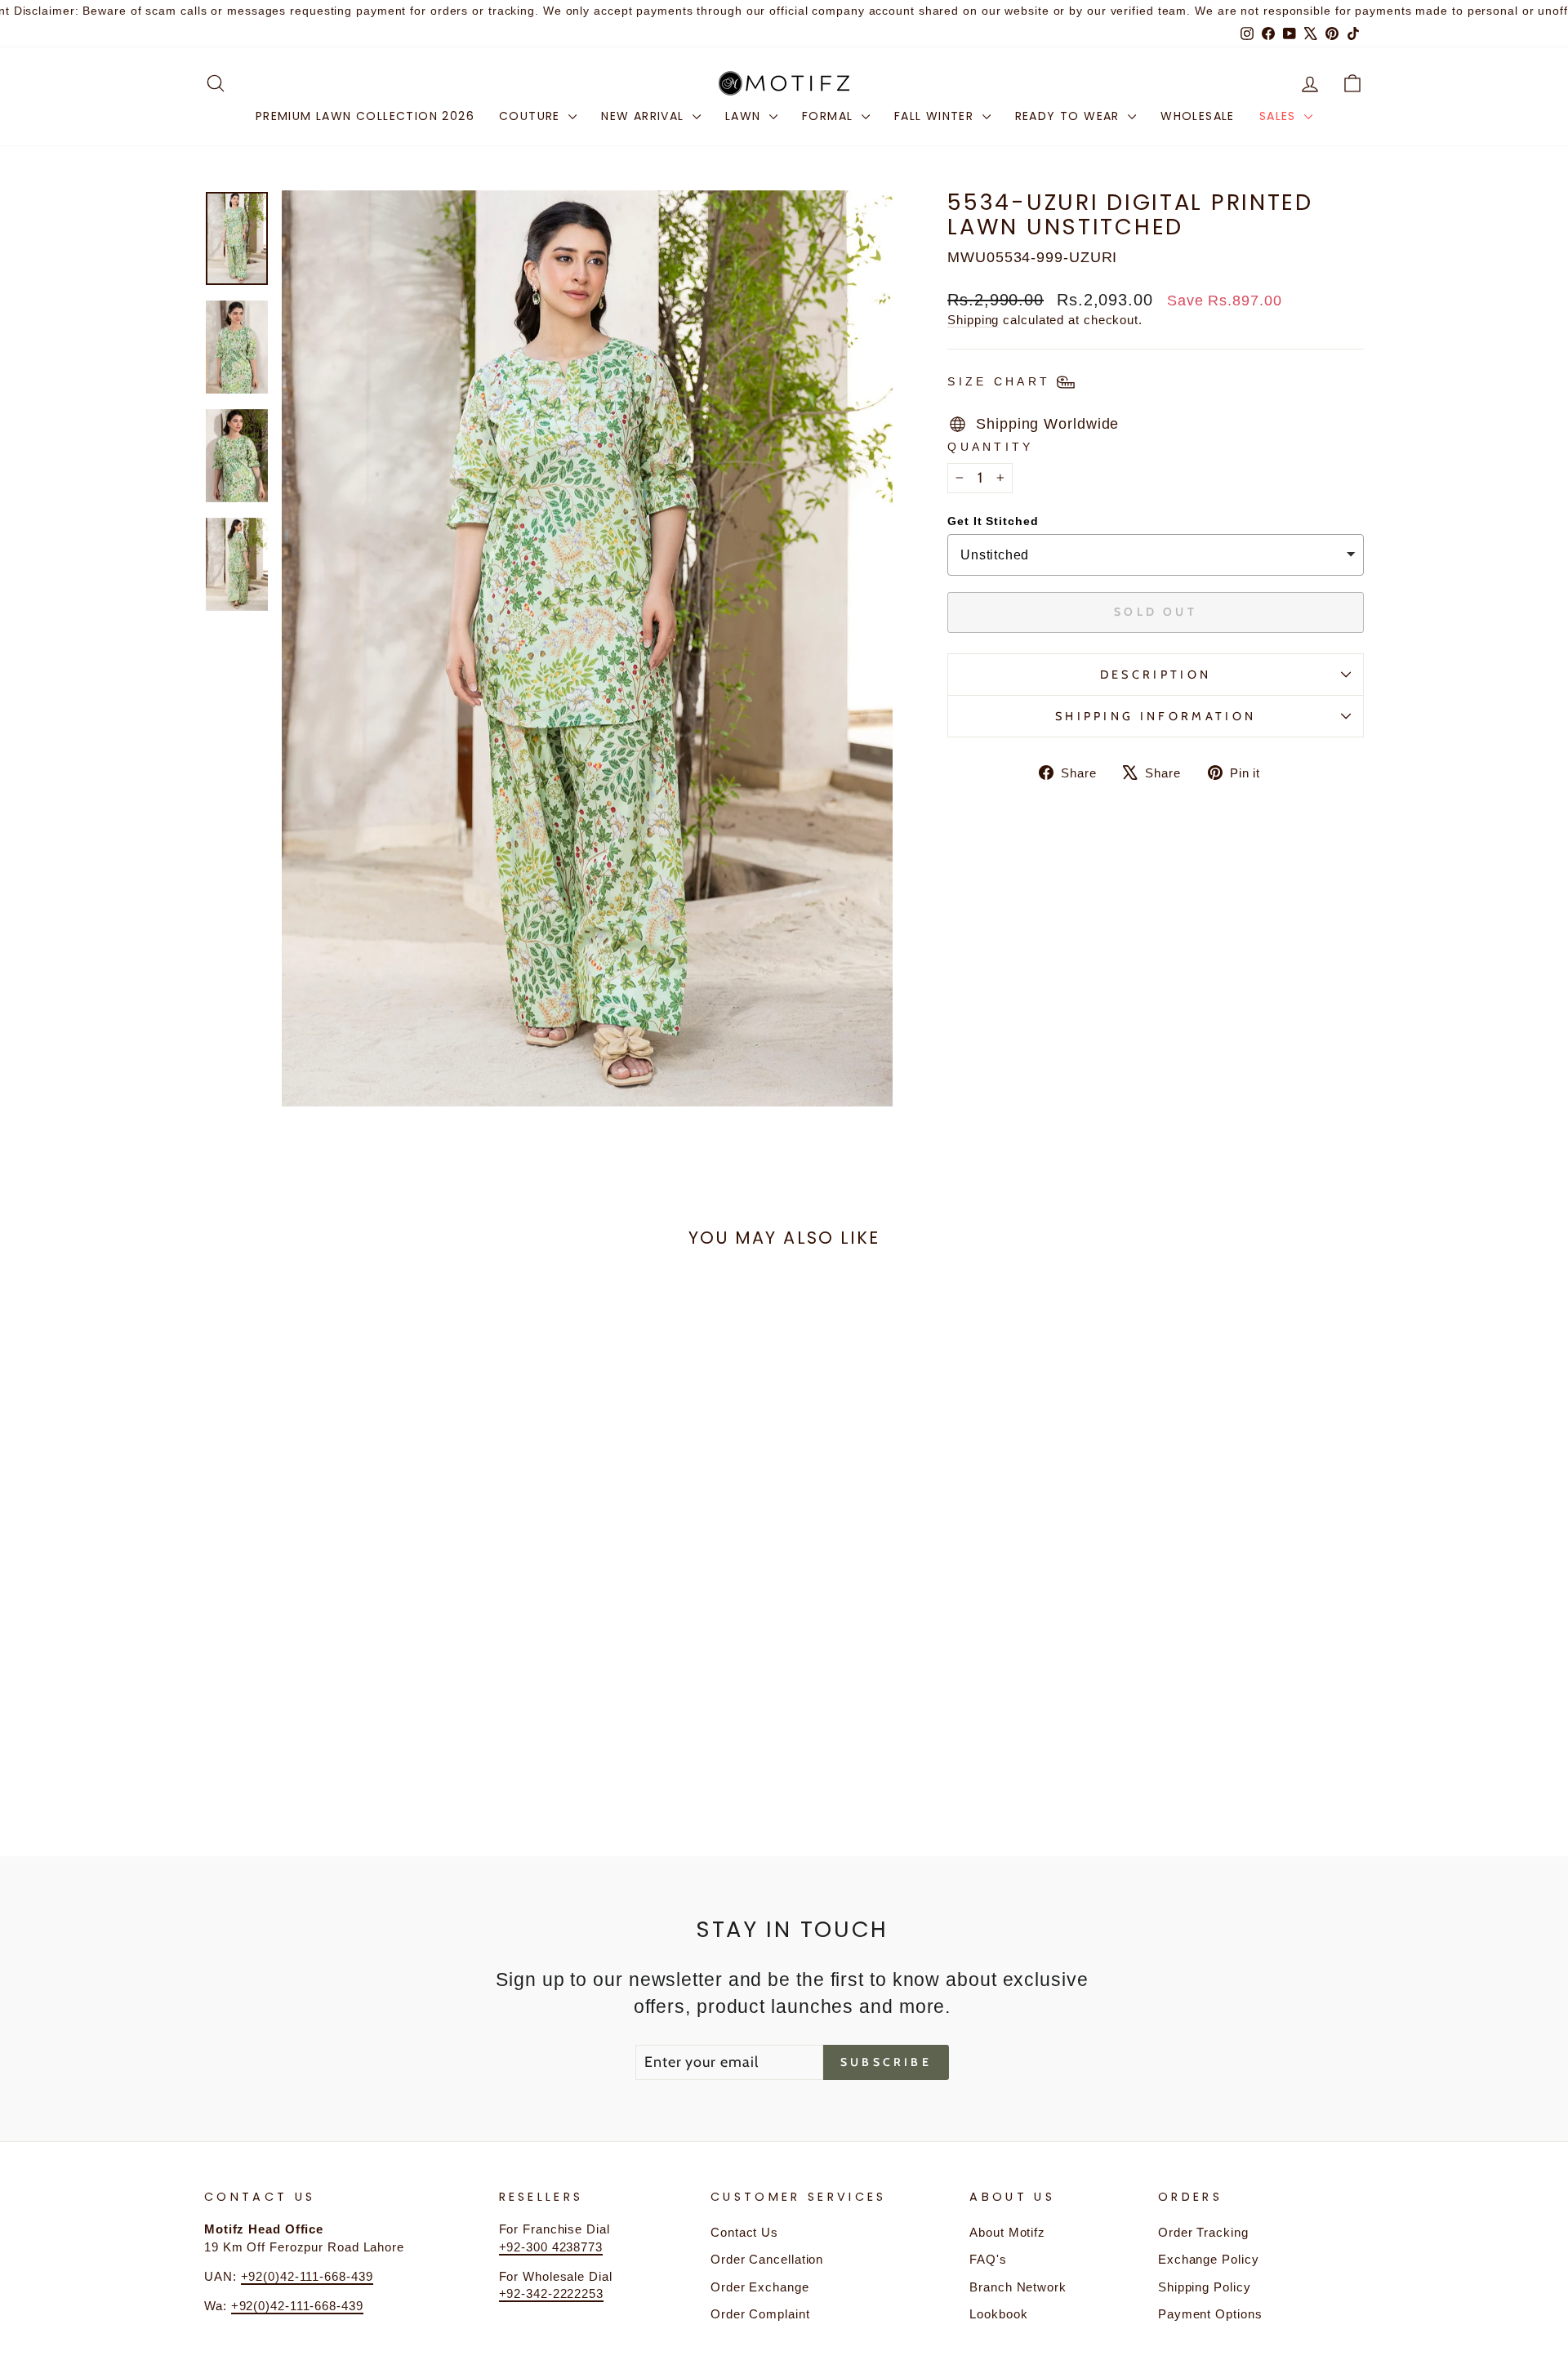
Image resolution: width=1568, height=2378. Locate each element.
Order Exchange (760, 2287)
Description (1156, 675)
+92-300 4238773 (551, 2247)
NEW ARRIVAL (645, 116)
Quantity (991, 447)
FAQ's (988, 2259)
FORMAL (830, 116)
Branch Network (1018, 2287)
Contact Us (744, 2232)
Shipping (973, 320)
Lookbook (998, 2314)
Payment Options (1210, 2314)
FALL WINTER (936, 116)
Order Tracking (1203, 2232)
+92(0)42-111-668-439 (307, 2276)
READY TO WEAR (1070, 116)
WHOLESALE (1198, 116)
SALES (1280, 116)
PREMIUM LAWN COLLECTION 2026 (365, 116)
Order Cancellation (767, 2259)
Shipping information (1156, 716)
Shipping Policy (1205, 2287)
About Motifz (1007, 2232)
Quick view (342, 1683)
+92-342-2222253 (552, 2293)
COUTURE (532, 116)
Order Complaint (760, 2314)
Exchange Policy (1209, 2259)
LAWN (745, 116)
